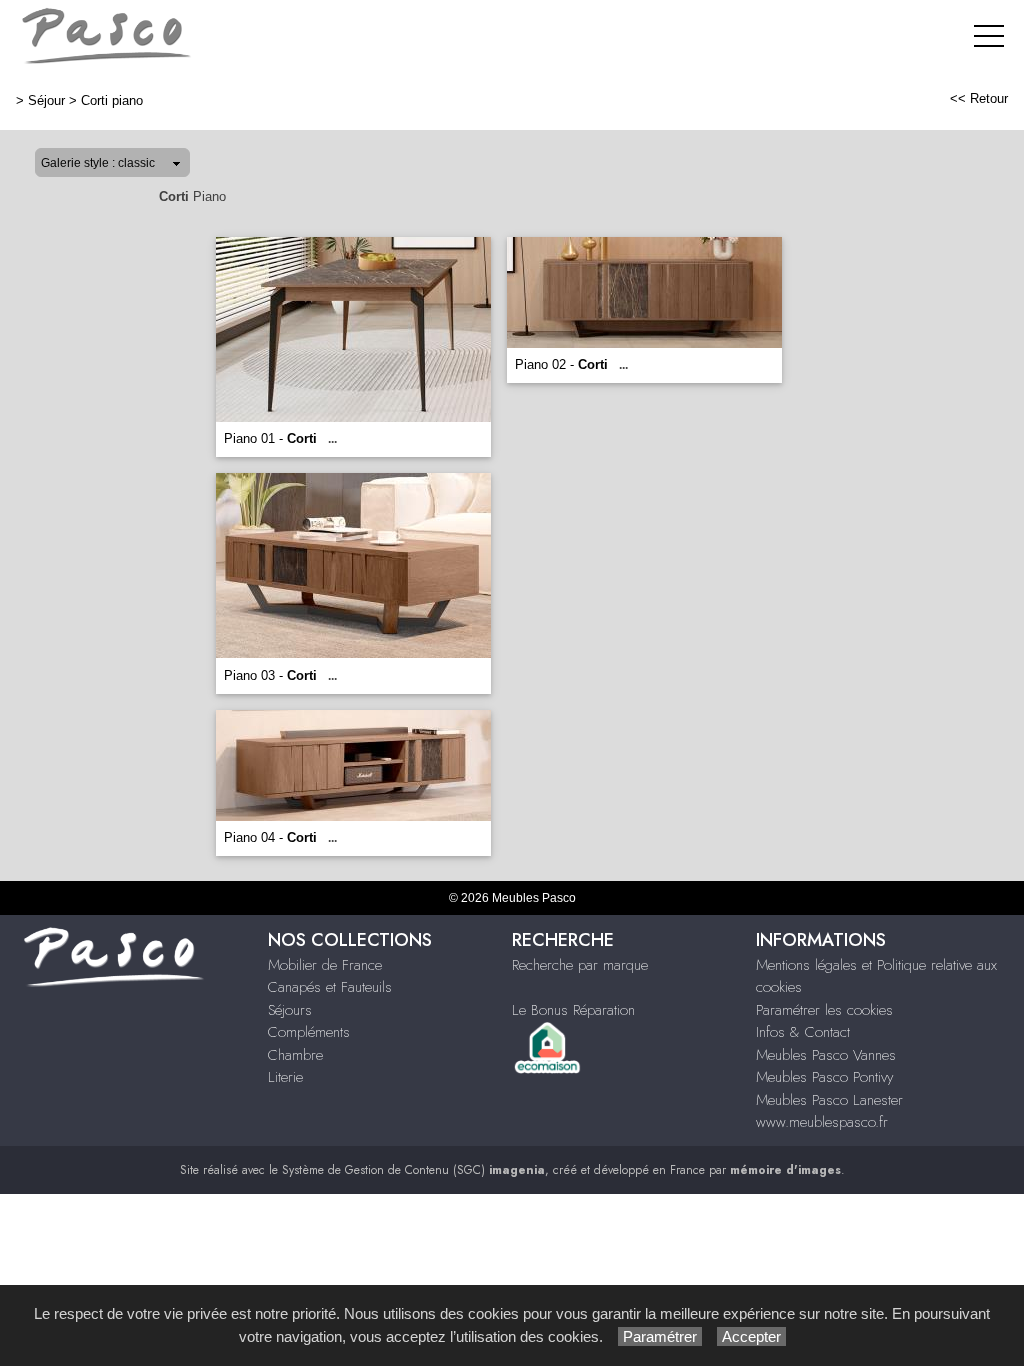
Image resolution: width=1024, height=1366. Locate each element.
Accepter (751, 1336)
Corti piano (112, 100)
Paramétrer (660, 1336)
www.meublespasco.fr (822, 1122)
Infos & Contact (803, 1032)
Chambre (295, 1055)
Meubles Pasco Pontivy (824, 1077)
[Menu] (989, 35)
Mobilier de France (325, 965)
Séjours (290, 1010)
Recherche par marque (580, 965)
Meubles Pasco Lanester (829, 1100)
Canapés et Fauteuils (330, 987)
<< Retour (979, 98)
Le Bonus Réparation (573, 1010)
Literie (285, 1077)
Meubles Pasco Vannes (826, 1055)
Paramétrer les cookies (824, 1010)
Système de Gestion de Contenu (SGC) (413, 1170)
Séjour (46, 100)
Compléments (309, 1032)
